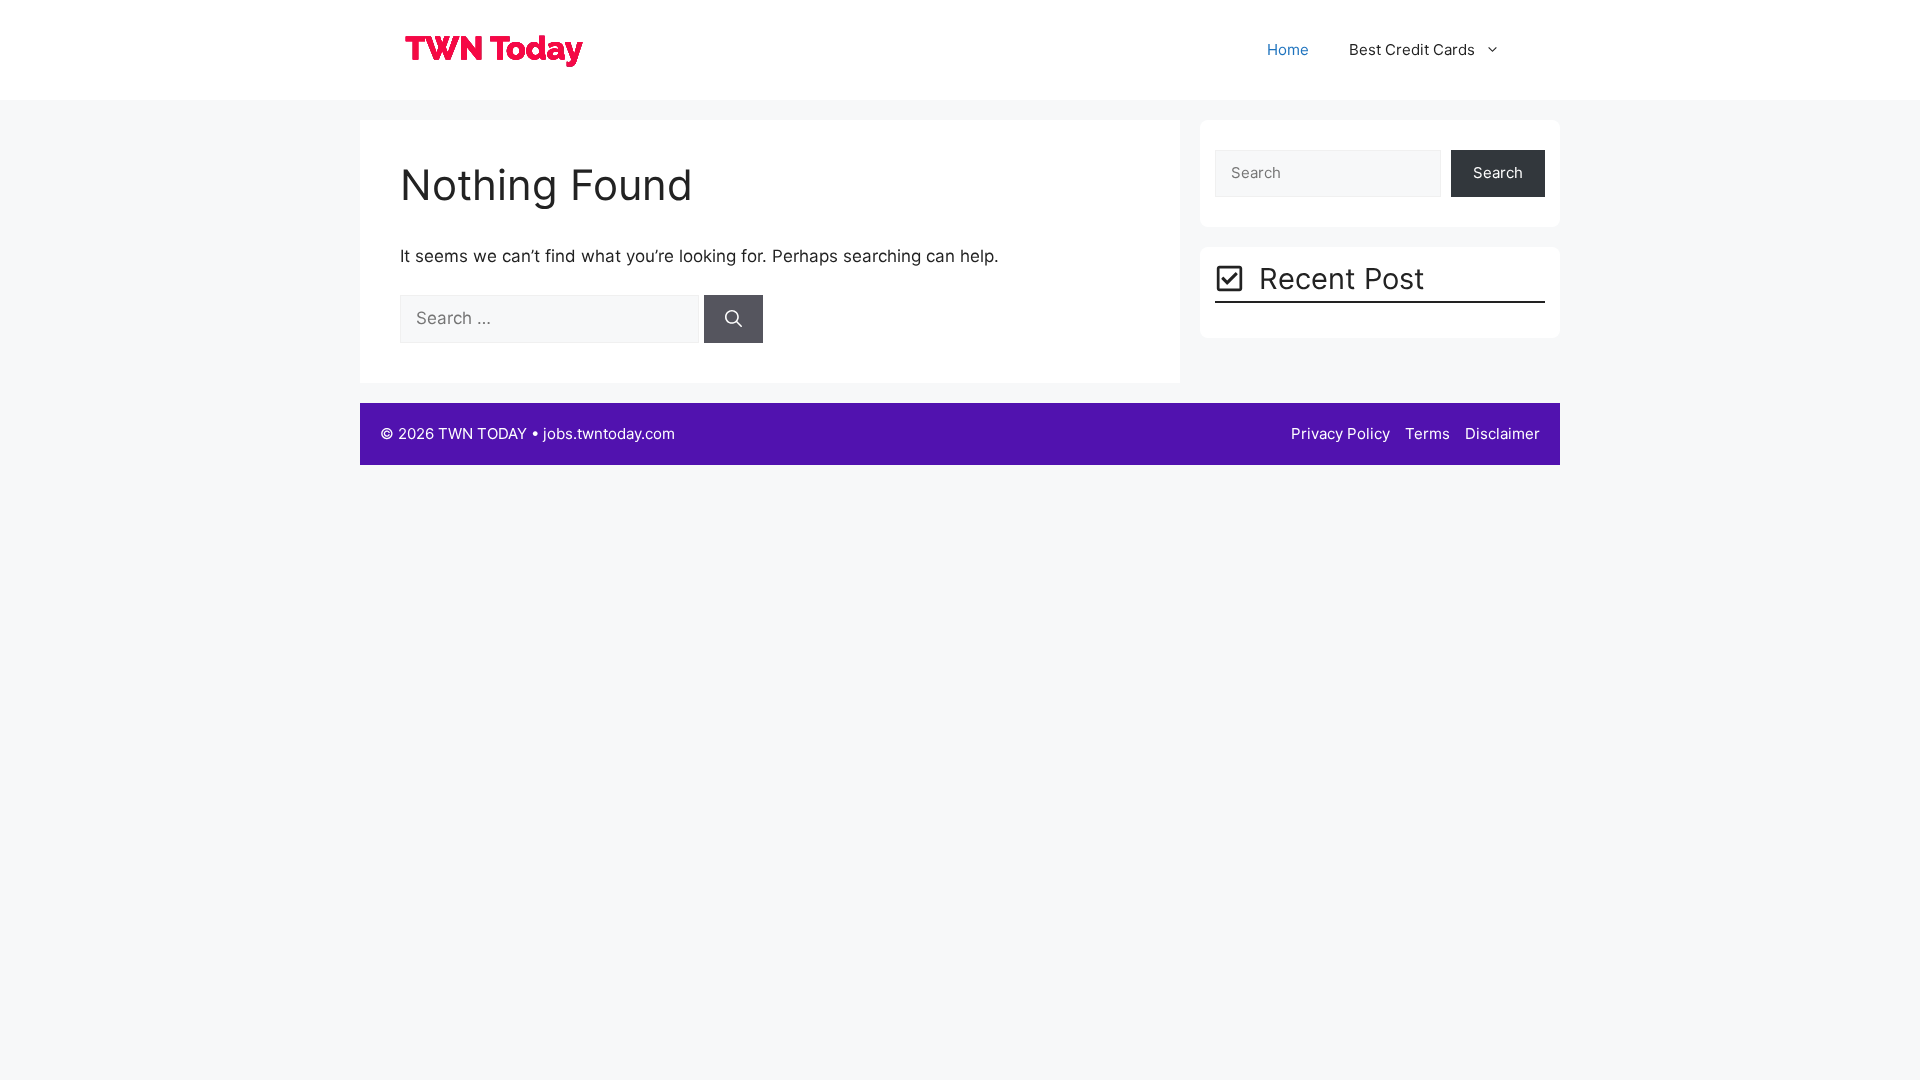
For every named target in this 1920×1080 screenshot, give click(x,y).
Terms (1427, 433)
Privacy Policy (1340, 433)
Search (1498, 172)
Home (1288, 49)
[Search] (733, 319)
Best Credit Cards (1412, 49)
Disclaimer (1502, 433)
